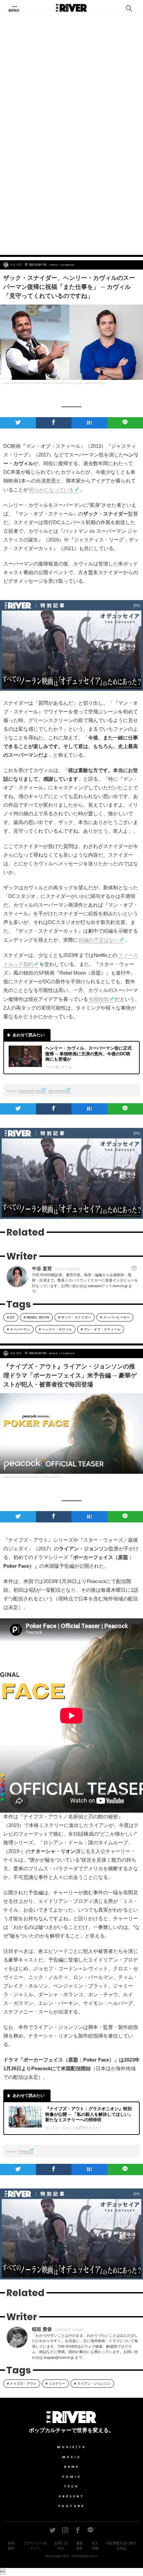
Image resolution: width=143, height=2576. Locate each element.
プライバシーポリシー (35, 2546)
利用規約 (11, 2546)
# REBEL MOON (36, 1317)
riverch (93, 2556)
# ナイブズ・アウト (22, 2384)
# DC (11, 1317)
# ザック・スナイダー (75, 1317)
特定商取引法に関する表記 (121, 2546)
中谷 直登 (16, 265)
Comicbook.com (29, 1091)
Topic (54, 265)
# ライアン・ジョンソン (92, 2384)
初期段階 (99, 999)
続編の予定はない (99, 940)
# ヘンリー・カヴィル (55, 1329)
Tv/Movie (68, 265)
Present (72, 2496)
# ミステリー (55, 2384)
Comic (72, 2477)
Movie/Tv (72, 2447)
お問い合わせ (61, 2546)
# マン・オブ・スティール (101, 1329)
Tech (71, 2486)
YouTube (71, 2506)
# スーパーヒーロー (115, 1317)
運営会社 (79, 2546)
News (54, 1353)
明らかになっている (51, 490)
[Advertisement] (71, 171)
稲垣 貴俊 (16, 1353)
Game (72, 2467)
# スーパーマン (18, 1329)
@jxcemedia (57, 1091)
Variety (24, 2151)
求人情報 (95, 2546)
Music (72, 2457)
